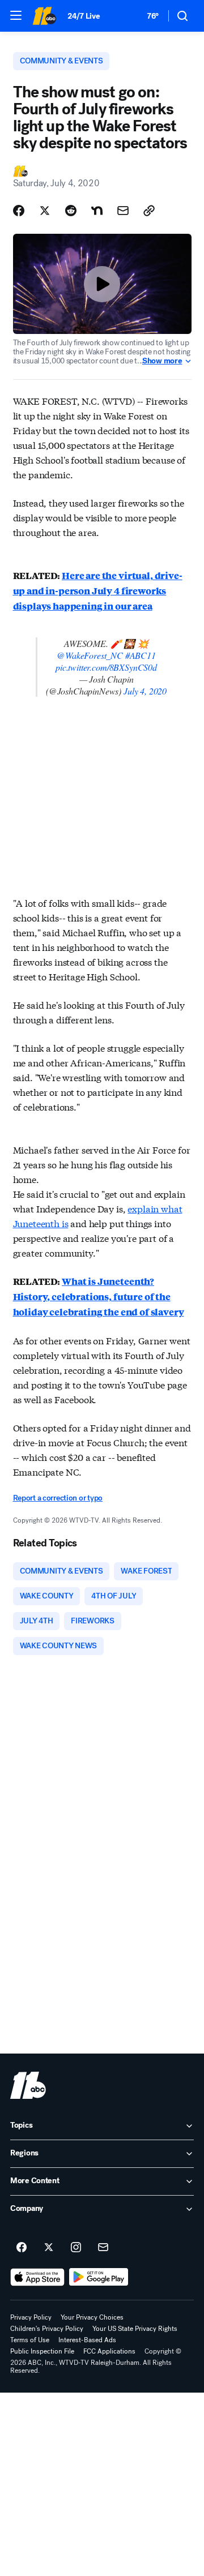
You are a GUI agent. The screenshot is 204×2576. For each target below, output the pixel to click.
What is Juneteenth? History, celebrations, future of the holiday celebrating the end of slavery (99, 1296)
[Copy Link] (149, 211)
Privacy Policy (31, 2317)
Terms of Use (30, 2340)
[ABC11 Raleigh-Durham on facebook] (22, 2248)
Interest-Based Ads (87, 2340)
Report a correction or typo (58, 1498)
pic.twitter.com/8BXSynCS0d (106, 667)
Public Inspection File (42, 2351)
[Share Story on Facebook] (19, 211)
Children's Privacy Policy (47, 2329)
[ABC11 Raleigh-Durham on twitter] (49, 2248)
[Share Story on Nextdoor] (97, 211)
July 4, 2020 (145, 691)
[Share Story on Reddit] (71, 211)
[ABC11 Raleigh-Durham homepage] (44, 16)
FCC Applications (109, 2351)
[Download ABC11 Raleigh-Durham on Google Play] (99, 2277)
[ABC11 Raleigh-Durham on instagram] (76, 2248)
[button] (16, 15)
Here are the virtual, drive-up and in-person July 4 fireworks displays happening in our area (98, 591)
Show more (162, 361)
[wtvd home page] (28, 2085)
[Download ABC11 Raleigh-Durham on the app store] (37, 2277)
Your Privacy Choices (92, 2317)
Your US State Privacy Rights (135, 2329)
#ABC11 (141, 655)
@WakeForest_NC (90, 655)
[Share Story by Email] (123, 211)
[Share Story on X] (45, 211)
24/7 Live (84, 16)
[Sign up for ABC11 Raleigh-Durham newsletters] (103, 2248)
